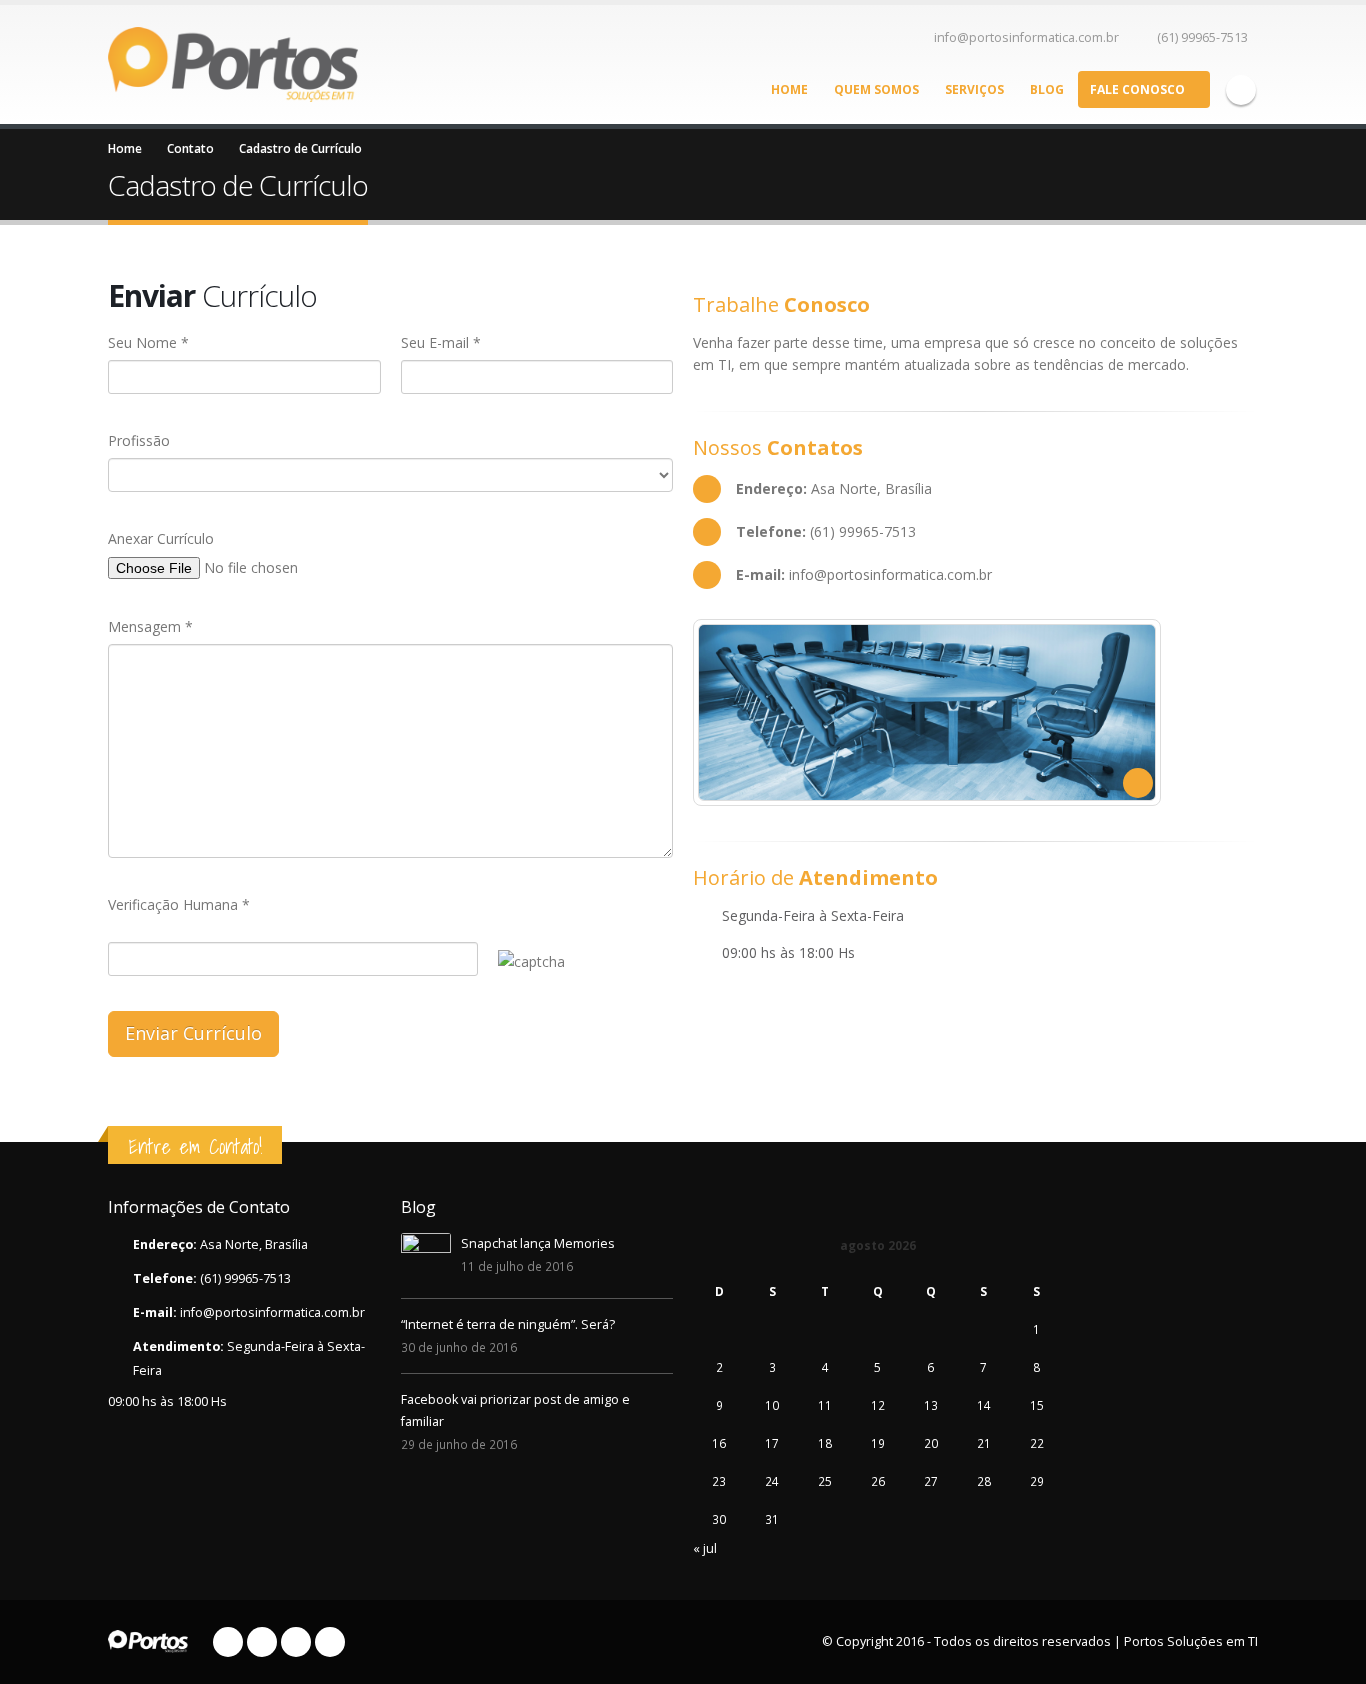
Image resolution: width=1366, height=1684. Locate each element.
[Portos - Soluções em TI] (233, 64)
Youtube (296, 1642)
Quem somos (876, 89)
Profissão (139, 440)
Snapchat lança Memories (538, 1243)
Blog (1047, 89)
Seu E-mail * (441, 342)
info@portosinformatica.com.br (1026, 37)
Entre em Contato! (195, 1146)
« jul (705, 1548)
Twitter (262, 1642)
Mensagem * (150, 626)
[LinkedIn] (1241, 90)
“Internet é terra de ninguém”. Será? (508, 1324)
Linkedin (330, 1642)
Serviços (974, 89)
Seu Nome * (148, 342)
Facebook (228, 1642)
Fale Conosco (1137, 89)
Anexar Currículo (161, 538)
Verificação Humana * (179, 904)
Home (789, 89)
